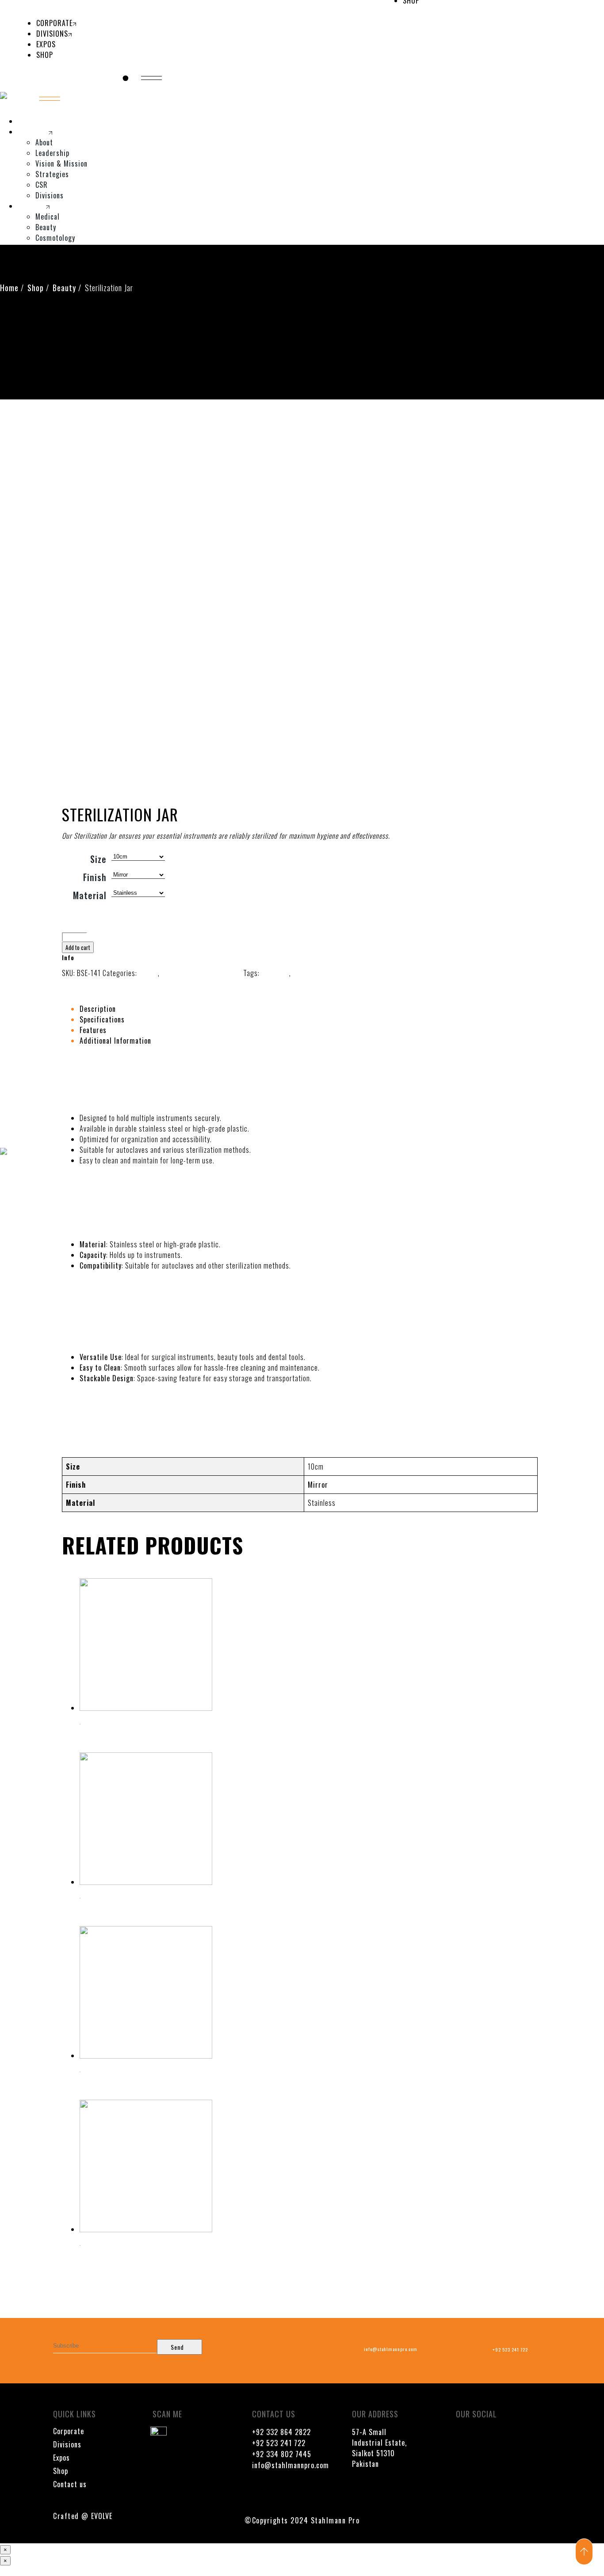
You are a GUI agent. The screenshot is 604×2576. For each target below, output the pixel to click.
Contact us (70, 2484)
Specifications (102, 1019)
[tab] (283, 1009)
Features (93, 1030)
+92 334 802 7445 (282, 2454)
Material (90, 895)
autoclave (274, 973)
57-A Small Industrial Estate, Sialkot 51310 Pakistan (379, 2448)
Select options (102, 1718)
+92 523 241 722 (279, 2443)
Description (98, 1009)
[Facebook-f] (463, 2438)
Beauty (147, 973)
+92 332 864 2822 (281, 2432)
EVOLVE (102, 2516)
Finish (95, 877)
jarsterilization (317, 973)
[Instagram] (515, 2438)
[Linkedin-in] (463, 2462)
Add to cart (78, 947)
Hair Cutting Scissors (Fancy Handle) (134, 1738)
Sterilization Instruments (201, 973)
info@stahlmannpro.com (291, 2465)
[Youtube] (489, 2438)
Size (98, 859)
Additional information (115, 1041)
